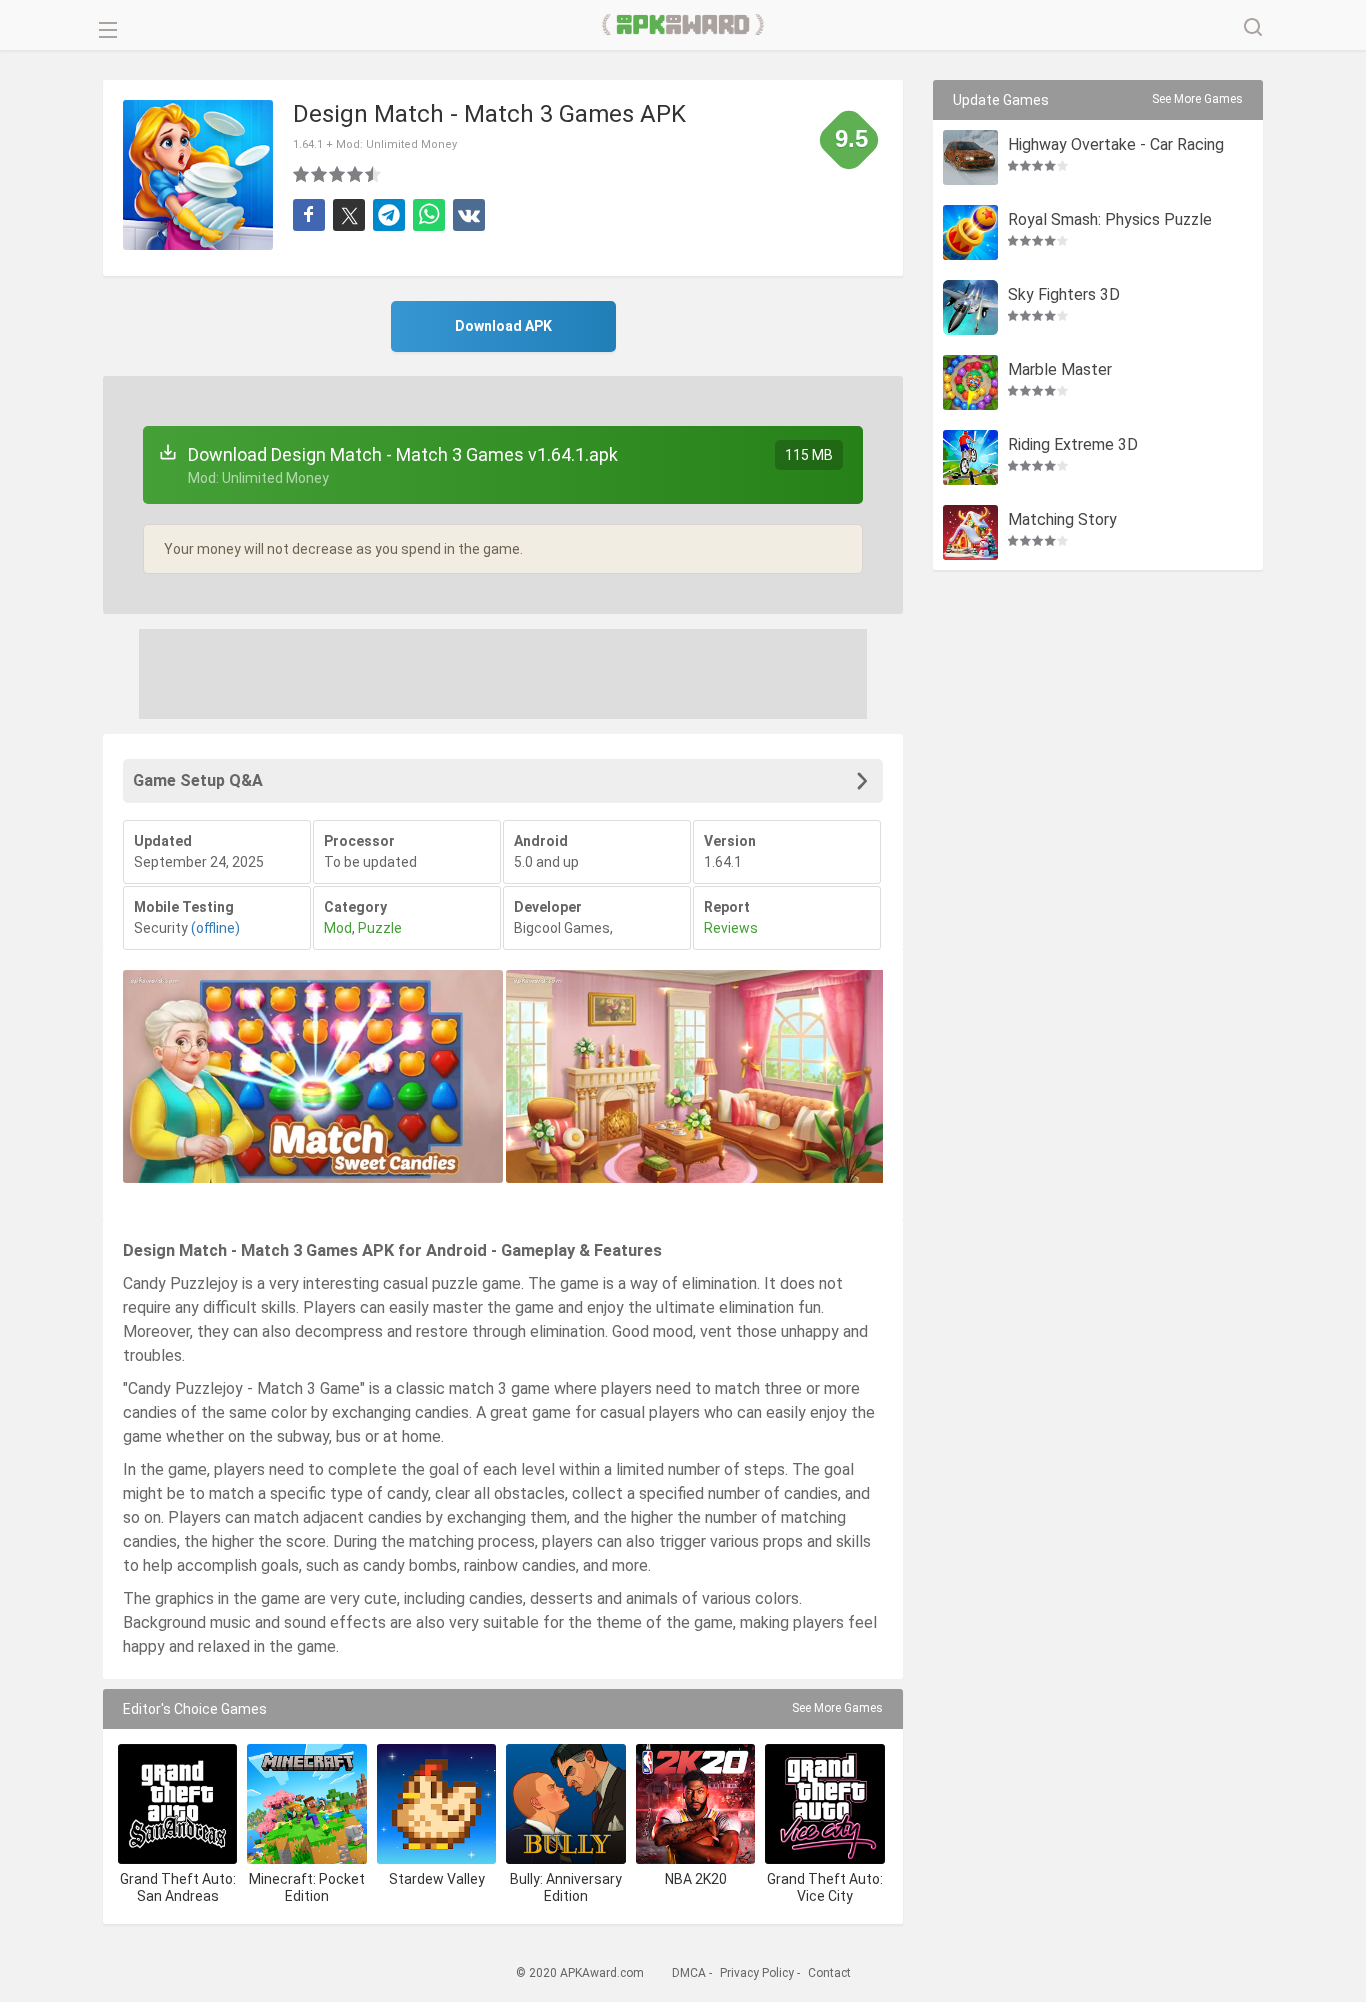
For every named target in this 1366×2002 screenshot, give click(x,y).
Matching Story (1062, 520)
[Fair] (320, 174)
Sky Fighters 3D (1064, 295)
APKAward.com (683, 25)
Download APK (503, 326)
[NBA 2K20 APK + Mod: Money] (695, 1803)
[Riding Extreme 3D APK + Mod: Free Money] (970, 457)
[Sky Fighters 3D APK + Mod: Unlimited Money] (970, 307)
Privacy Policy (757, 1973)
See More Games (837, 1708)
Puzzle (380, 928)
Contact (829, 1973)
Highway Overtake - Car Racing (1116, 145)
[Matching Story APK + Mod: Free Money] (970, 532)
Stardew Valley (437, 1879)
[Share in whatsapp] (429, 215)
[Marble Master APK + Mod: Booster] (970, 382)
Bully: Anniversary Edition (566, 1887)
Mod (338, 928)
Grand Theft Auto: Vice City (825, 1887)
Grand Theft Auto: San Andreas (178, 1887)
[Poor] (302, 174)
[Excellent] (374, 174)
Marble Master (1060, 370)
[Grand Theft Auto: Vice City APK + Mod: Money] (824, 1803)
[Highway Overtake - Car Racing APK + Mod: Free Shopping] (970, 157)
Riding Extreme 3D (1073, 445)
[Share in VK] (469, 215)
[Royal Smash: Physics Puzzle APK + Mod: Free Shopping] (970, 232)
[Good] (338, 174)
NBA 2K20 (696, 1879)
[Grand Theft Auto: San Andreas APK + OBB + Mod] (177, 1803)
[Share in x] (349, 215)
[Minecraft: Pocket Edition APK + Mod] (306, 1803)
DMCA (689, 1973)
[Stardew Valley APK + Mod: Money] (436, 1803)
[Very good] (356, 174)
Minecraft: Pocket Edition (307, 1887)
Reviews (731, 928)
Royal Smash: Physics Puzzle (1110, 220)
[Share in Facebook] (309, 215)
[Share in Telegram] (389, 215)
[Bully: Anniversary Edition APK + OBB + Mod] (565, 1803)
